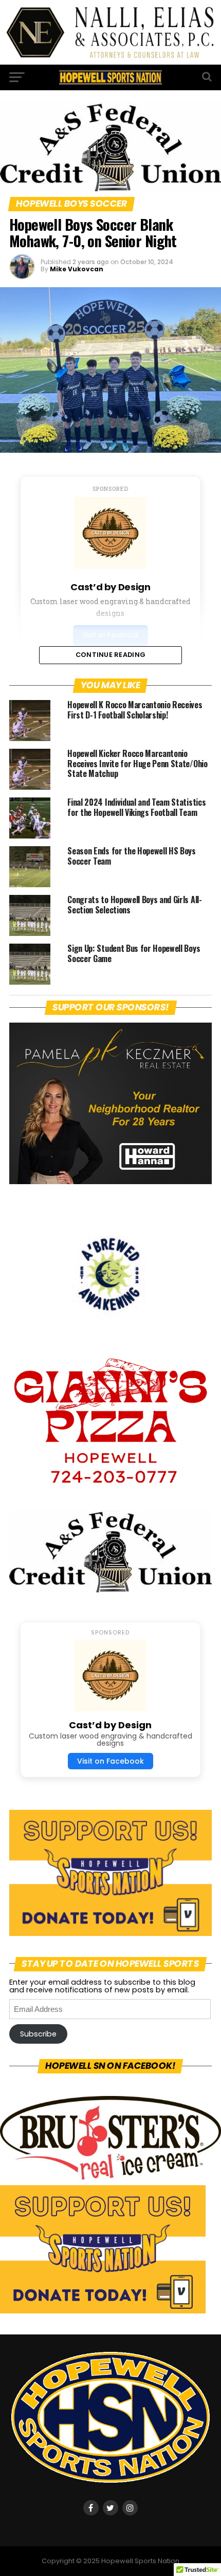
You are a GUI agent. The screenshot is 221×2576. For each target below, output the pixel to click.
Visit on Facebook (110, 1761)
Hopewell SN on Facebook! (111, 2066)
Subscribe (38, 2034)
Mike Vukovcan (77, 269)
